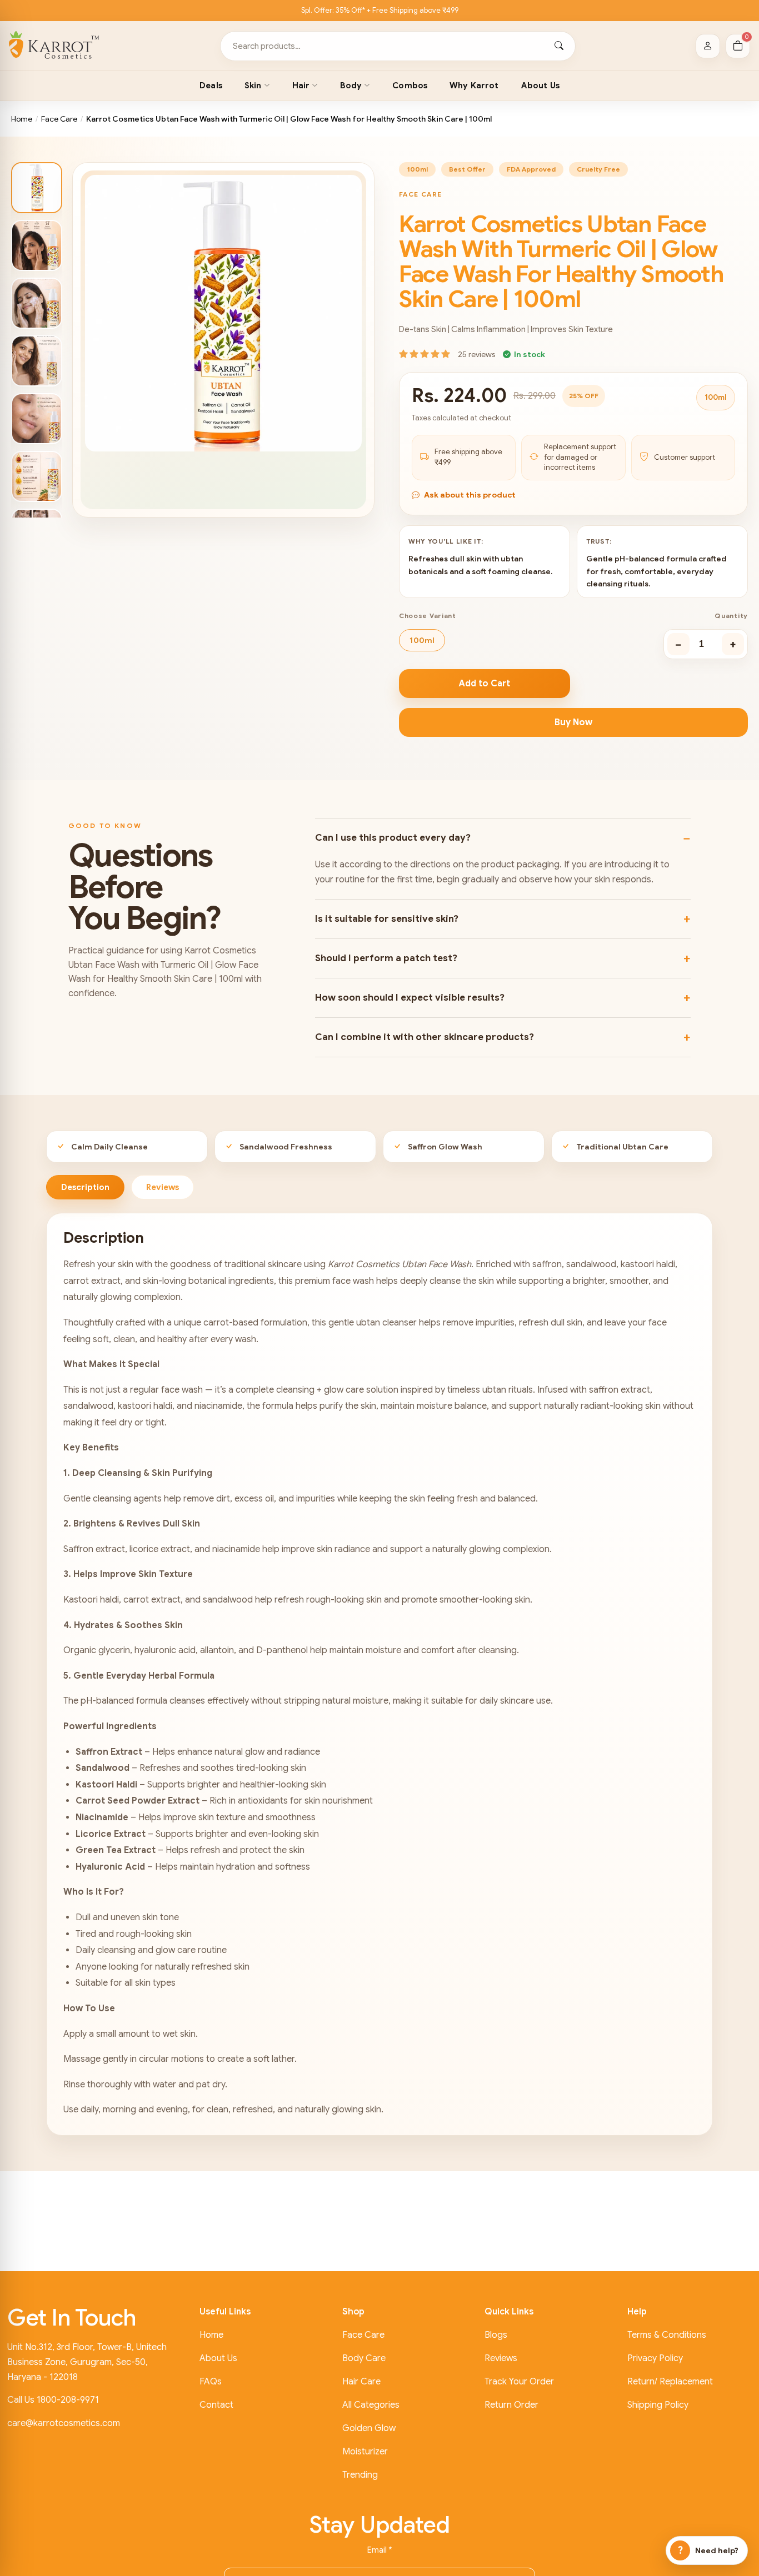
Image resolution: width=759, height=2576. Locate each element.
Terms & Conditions (667, 2335)
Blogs (496, 2335)
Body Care (364, 2358)
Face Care (59, 119)
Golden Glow (369, 2428)
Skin (253, 86)
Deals (211, 86)
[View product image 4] (37, 361)
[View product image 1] (37, 188)
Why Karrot (474, 86)
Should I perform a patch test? (386, 958)
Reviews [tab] (163, 1187)
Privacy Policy (655, 2358)
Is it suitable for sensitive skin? (387, 919)
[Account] (708, 46)
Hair (301, 86)
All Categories (371, 2405)
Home (22, 119)
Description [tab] (85, 1187)
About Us (540, 86)
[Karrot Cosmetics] (54, 46)
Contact (216, 2405)
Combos (410, 86)
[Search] (559, 46)
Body (351, 86)
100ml (422, 640)
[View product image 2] (37, 245)
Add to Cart (484, 684)
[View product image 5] (37, 419)
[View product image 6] (37, 476)
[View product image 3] (37, 303)
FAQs (211, 2382)
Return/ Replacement (670, 2382)
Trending (360, 2475)
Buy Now (573, 722)
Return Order (511, 2405)
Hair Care (361, 2382)
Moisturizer (365, 2452)
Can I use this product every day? (393, 838)
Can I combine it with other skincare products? (425, 1037)
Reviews (501, 2358)
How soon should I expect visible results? (410, 998)
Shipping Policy (658, 2405)
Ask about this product (470, 495)
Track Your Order (519, 2382)
